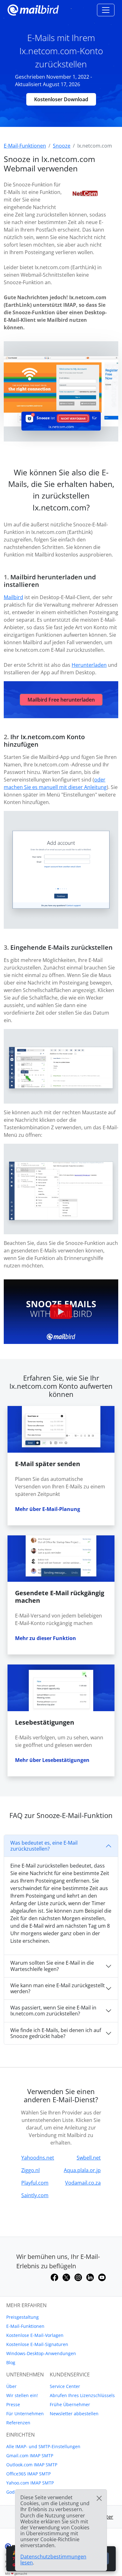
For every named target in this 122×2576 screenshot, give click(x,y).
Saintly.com (35, 2195)
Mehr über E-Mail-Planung (48, 1509)
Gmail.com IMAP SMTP (30, 2456)
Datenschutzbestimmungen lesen (53, 2560)
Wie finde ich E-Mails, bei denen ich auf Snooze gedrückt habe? (56, 2033)
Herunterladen (89, 665)
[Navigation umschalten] (106, 10)
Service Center (65, 2386)
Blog (11, 2362)
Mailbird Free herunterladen (61, 700)
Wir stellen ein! (22, 2395)
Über (11, 2386)
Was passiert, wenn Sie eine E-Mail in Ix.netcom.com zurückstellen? (53, 2011)
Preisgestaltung (23, 2317)
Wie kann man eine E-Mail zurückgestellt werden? (58, 1988)
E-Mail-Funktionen (25, 2326)
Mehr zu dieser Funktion (46, 1638)
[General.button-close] (99, 2498)
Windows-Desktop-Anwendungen (41, 2353)
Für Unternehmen (25, 2414)
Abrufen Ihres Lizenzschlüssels (82, 2395)
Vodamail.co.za (83, 2183)
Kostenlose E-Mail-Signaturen (37, 2344)
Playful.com (35, 2183)
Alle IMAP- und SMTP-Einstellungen (43, 2446)
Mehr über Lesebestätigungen (52, 1760)
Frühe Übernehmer (70, 2404)
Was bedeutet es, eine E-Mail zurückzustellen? (44, 1846)
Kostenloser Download (61, 99)
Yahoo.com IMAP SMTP (30, 2483)
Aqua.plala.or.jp (82, 2170)
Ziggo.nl (30, 2170)
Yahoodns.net (38, 2158)
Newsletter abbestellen (74, 2414)
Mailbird (13, 597)
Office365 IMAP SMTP (28, 2474)
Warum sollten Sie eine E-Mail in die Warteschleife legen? (52, 1966)
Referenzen (18, 2423)
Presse (13, 2404)
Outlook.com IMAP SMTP (32, 2465)
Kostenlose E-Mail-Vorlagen (35, 2335)
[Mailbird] (33, 9)
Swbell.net (89, 2158)
